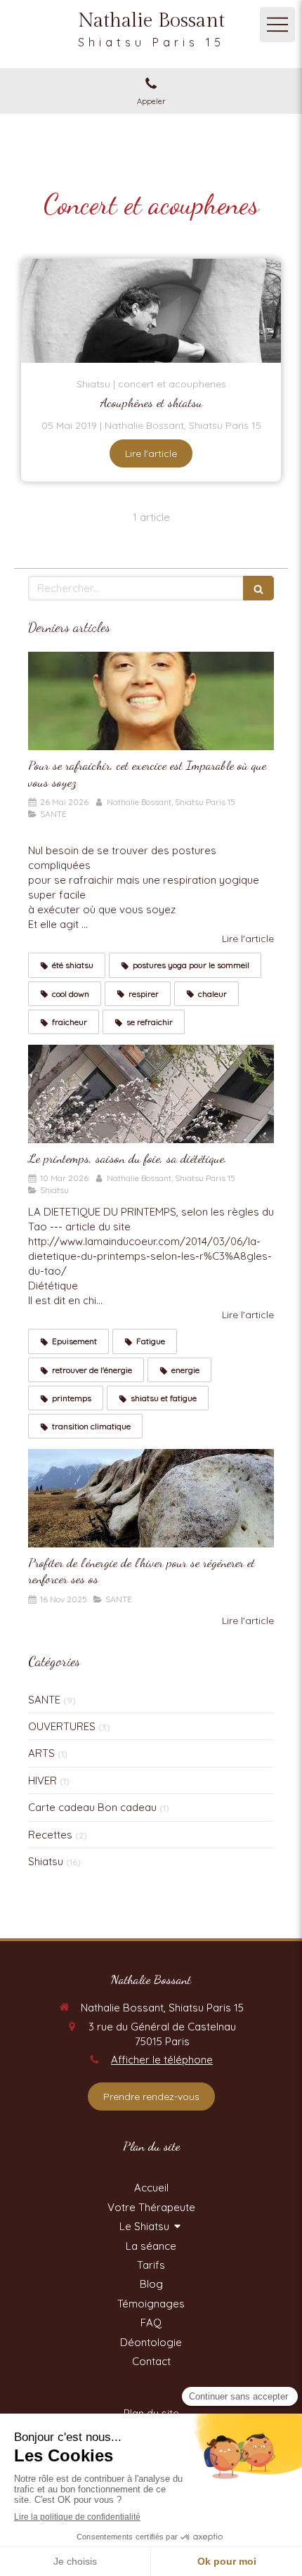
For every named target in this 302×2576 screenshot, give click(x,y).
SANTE (44, 1700)
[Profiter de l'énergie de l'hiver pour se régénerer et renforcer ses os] (151, 1498)
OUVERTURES (62, 1726)
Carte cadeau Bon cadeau (92, 1807)
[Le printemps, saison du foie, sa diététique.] (151, 1094)
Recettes (50, 1835)
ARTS (41, 1753)
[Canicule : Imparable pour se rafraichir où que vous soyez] (151, 701)
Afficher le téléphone (162, 2060)
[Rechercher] (258, 588)
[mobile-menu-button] (277, 25)
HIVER (42, 1780)
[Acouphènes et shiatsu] (151, 311)
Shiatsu (46, 1861)
